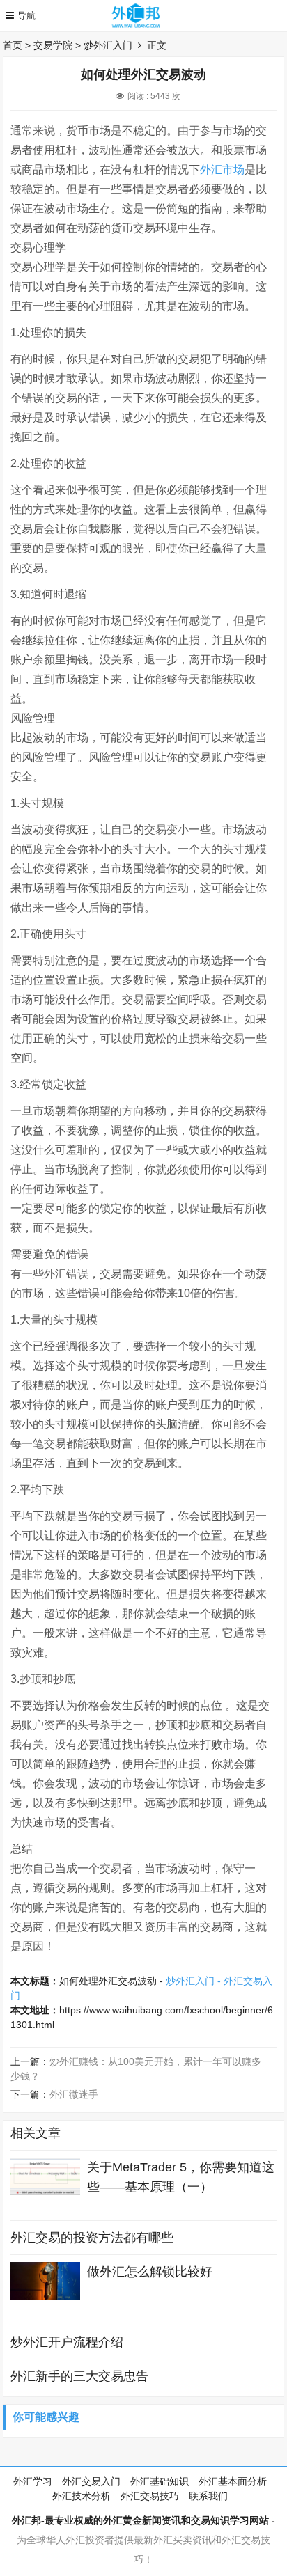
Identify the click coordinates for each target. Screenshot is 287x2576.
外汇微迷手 (74, 2094)
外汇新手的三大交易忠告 (79, 2376)
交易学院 (53, 45)
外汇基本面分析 (233, 2481)
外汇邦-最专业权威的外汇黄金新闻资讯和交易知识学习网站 (140, 2520)
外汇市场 (222, 170)
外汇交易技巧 (150, 2496)
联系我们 (208, 2496)
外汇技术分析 (82, 2496)
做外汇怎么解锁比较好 (150, 2272)
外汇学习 (33, 2481)
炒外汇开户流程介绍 (67, 2342)
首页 (13, 45)
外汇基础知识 (160, 2481)
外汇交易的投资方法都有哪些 (92, 2238)
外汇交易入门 (91, 2481)
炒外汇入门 (108, 45)
